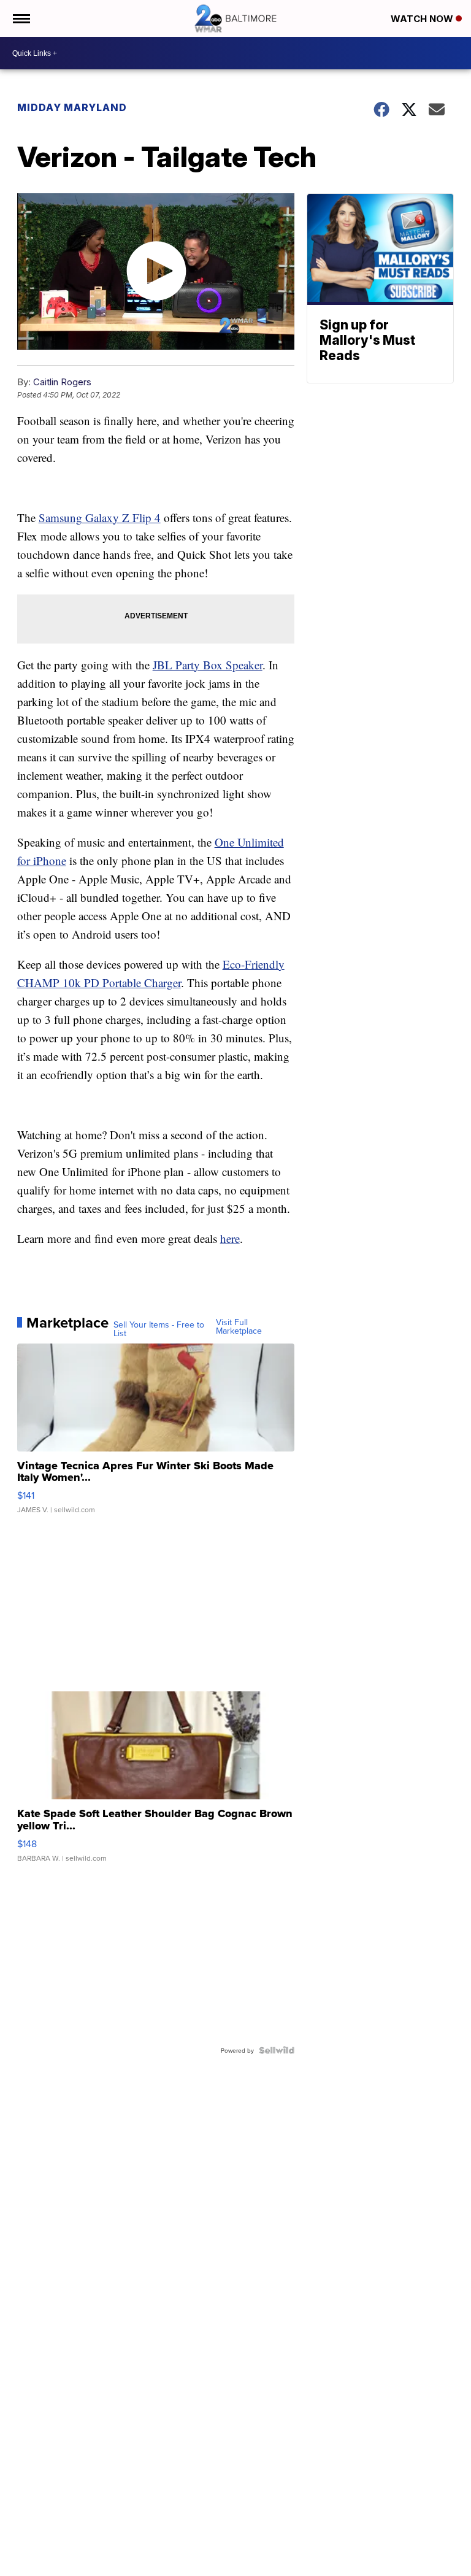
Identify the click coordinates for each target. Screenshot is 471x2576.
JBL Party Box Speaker (208, 665)
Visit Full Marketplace (239, 1326)
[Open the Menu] (21, 18)
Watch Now (423, 19)
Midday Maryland (72, 107)
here (230, 1238)
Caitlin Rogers (62, 382)
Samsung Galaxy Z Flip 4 (100, 517)
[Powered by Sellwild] (277, 2050)
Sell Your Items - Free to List (159, 1329)
